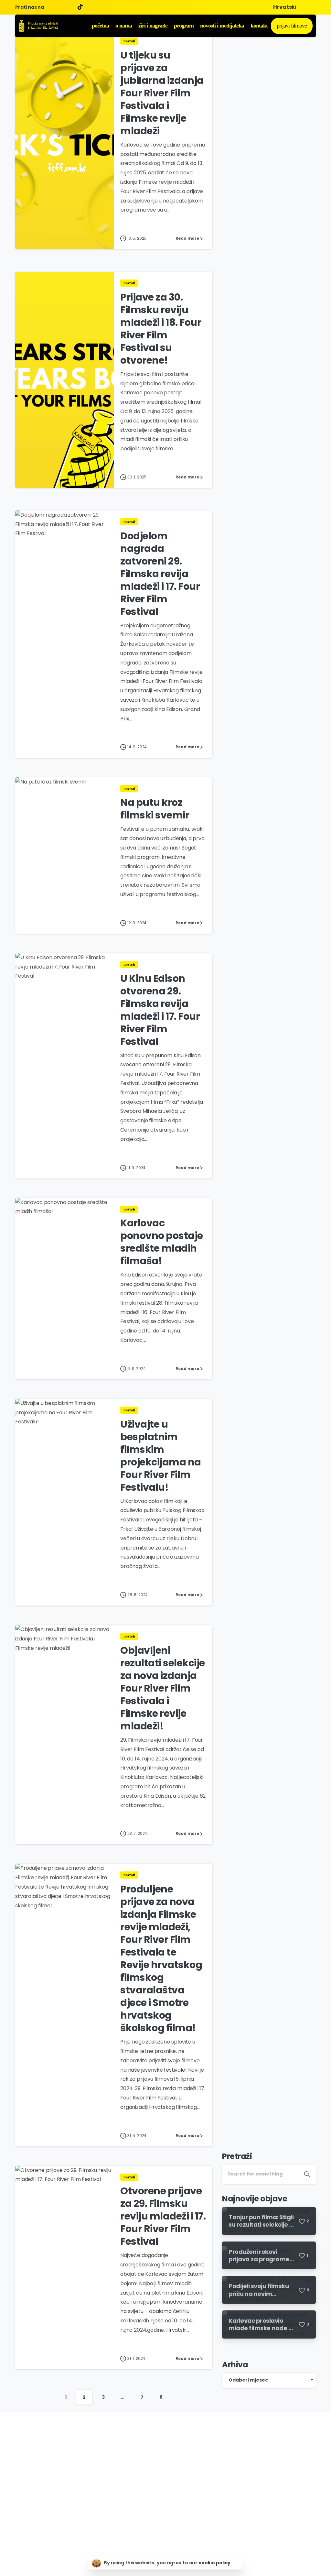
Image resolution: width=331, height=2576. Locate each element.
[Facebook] (50, 7)
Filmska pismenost (165, 2498)
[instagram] (70, 7)
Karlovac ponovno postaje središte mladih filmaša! (162, 1242)
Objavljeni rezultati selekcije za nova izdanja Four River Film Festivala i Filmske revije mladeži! (163, 1688)
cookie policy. (215, 2563)
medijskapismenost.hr (169, 2507)
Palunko (153, 2489)
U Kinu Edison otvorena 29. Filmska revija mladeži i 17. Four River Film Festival (160, 1010)
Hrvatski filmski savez (167, 2451)
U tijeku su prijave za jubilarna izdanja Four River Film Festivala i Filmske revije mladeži (162, 93)
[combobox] (269, 2380)
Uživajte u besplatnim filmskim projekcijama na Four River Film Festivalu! (161, 1456)
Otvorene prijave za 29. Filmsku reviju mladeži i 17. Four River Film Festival (163, 2216)
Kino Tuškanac (160, 2479)
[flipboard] (82, 7)
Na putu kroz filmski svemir (155, 809)
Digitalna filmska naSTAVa (173, 2461)
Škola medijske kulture (169, 2470)
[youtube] (60, 7)
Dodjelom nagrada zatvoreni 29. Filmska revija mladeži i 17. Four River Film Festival (160, 574)
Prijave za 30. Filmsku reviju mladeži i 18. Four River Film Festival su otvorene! (161, 329)
